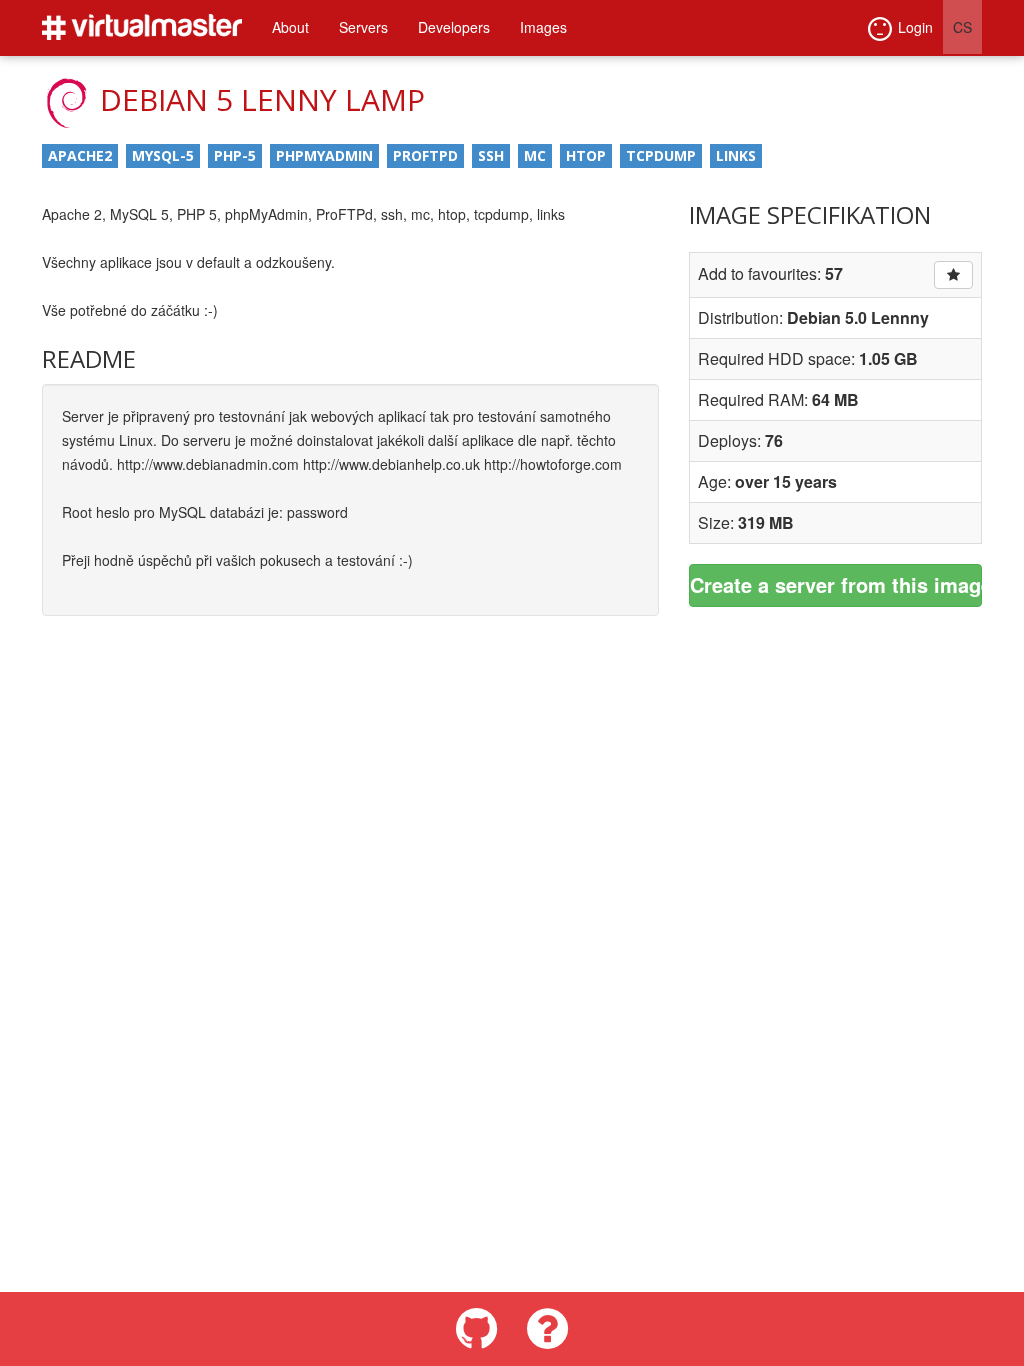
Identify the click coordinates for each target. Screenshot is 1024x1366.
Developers (454, 27)
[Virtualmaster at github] (476, 1329)
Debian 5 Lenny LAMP (262, 99)
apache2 (80, 155)
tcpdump (661, 155)
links (736, 155)
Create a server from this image (836, 584)
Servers (363, 27)
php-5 (235, 155)
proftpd (425, 155)
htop (586, 155)
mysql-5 (163, 155)
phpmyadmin (324, 155)
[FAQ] (547, 1329)
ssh (491, 155)
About (290, 27)
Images (543, 27)
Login (915, 27)
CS (962, 27)
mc (535, 155)
